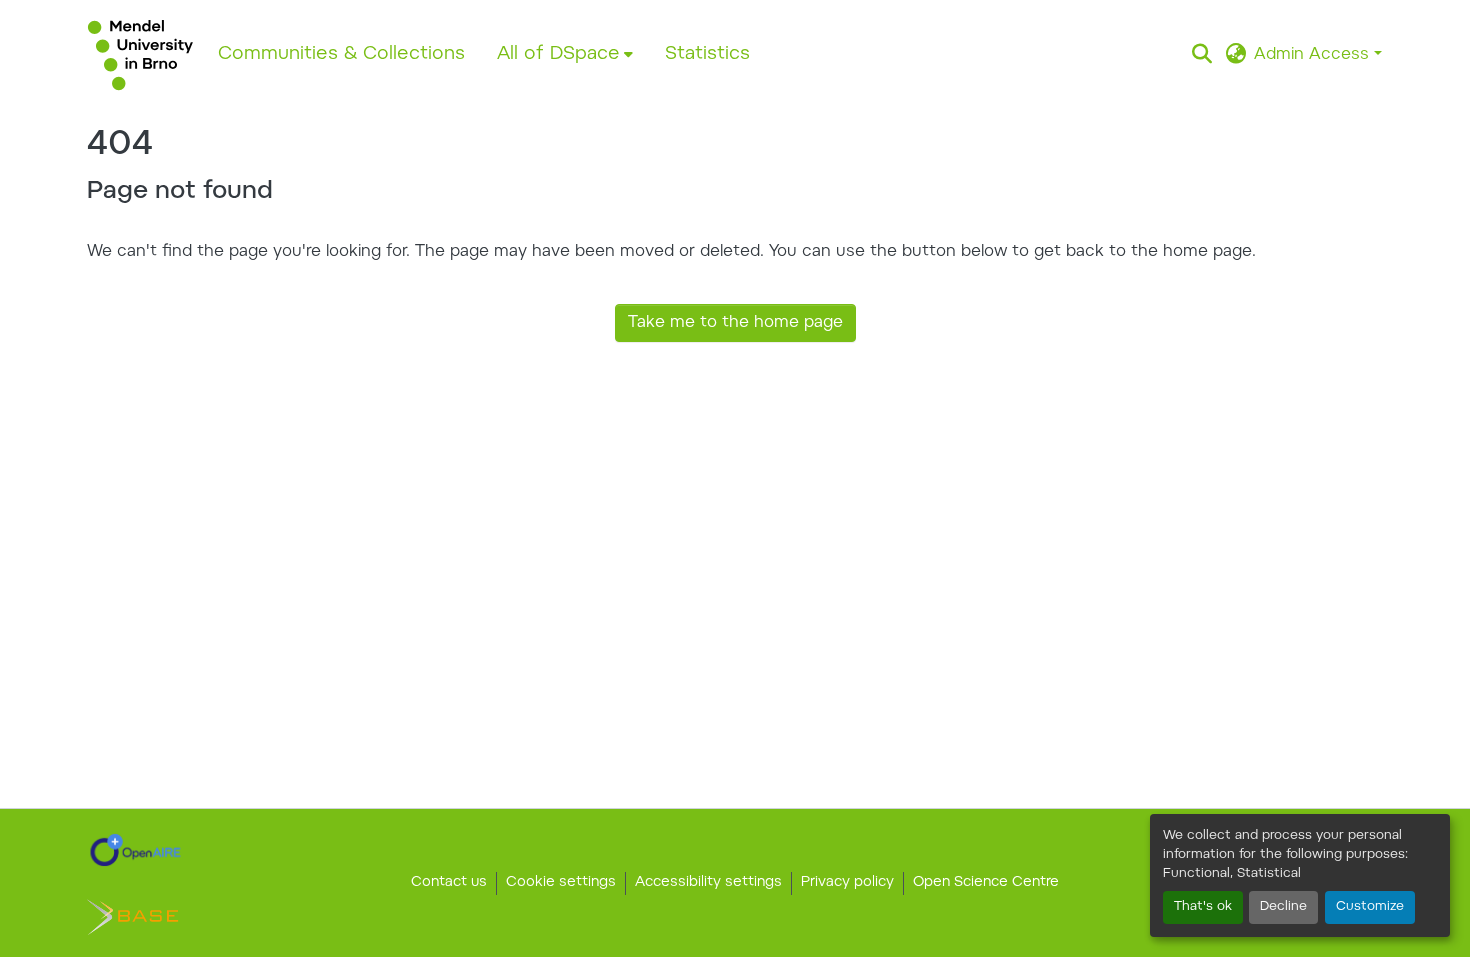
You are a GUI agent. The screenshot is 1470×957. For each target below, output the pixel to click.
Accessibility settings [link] (708, 883)
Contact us (449, 883)
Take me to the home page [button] (735, 323)
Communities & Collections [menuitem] (341, 54)
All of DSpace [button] (558, 54)
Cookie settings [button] (561, 883)
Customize (1370, 907)
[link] (135, 850)
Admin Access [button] (1314, 55)
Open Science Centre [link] (986, 883)
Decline (1283, 907)
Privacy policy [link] (847, 883)
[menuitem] (565, 55)
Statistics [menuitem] (707, 54)
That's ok (1203, 907)
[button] (140, 55)
